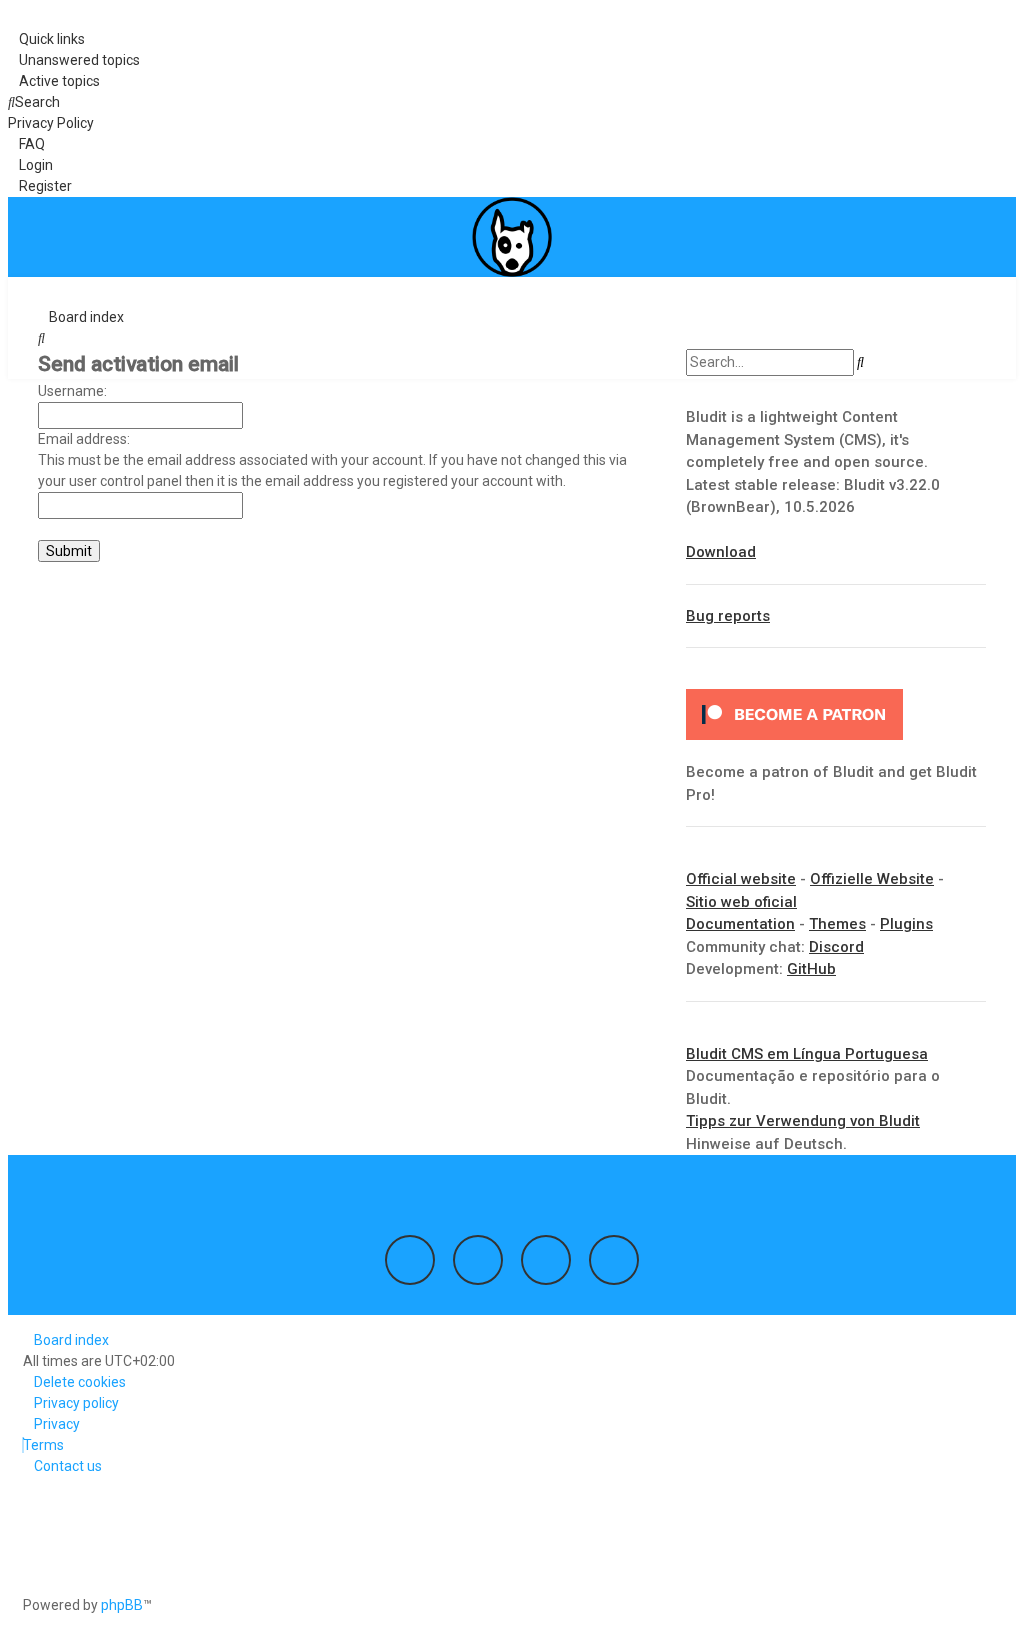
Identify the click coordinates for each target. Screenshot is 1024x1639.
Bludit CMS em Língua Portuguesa (807, 1054)
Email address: (84, 439)
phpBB (122, 1605)
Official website (741, 879)
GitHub (811, 969)
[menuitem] (74, 60)
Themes (837, 924)
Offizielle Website (872, 879)
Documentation (740, 924)
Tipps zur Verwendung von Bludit (803, 1121)
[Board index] (512, 237)
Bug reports (728, 616)
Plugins (906, 924)
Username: (72, 391)
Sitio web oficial (741, 902)
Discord (836, 947)
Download (721, 552)
